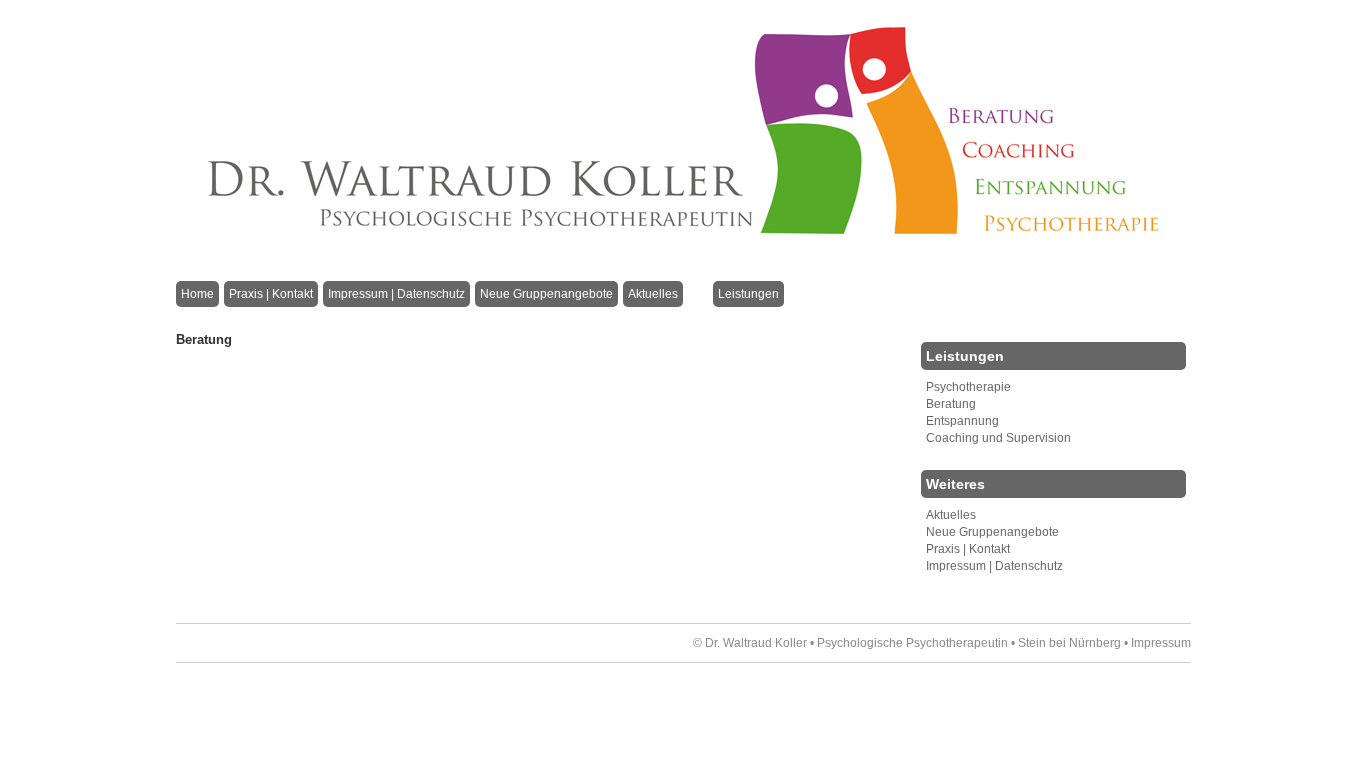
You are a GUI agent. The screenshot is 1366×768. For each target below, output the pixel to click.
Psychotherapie (968, 387)
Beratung (951, 404)
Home (197, 294)
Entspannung (962, 421)
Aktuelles (653, 294)
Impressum (1161, 643)
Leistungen (748, 294)
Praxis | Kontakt (271, 294)
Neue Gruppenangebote (546, 294)
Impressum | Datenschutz (396, 294)
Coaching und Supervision (998, 438)
